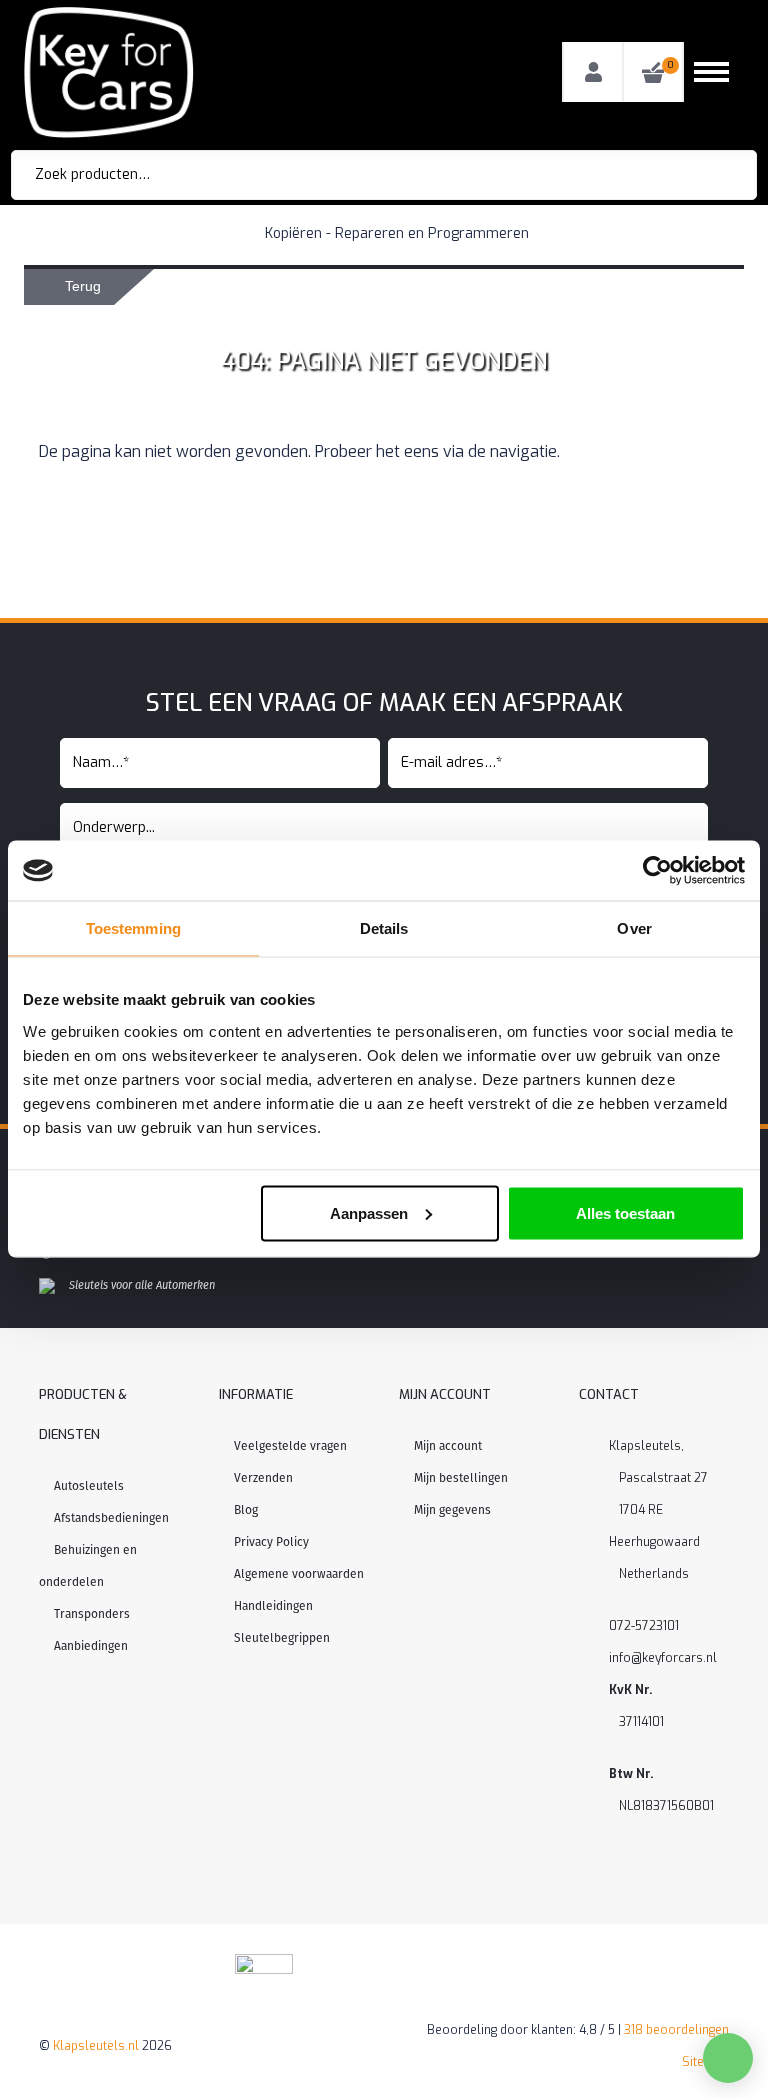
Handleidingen (273, 1606)
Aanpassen (369, 1212)
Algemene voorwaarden (299, 1574)
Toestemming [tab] (133, 928)
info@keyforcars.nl (663, 1658)
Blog (246, 1510)
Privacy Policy (271, 1542)
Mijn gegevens (452, 1510)
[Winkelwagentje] (653, 72)
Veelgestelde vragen (290, 1446)
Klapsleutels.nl (96, 2046)
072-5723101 (644, 1626)
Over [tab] (634, 928)
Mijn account (448, 1446)
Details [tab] (384, 928)
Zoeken (714, 175)
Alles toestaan (625, 1212)
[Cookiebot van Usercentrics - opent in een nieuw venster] (657, 871)
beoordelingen (676, 2030)
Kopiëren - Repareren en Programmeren (397, 233)
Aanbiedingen (91, 1646)
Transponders (92, 1614)
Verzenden (263, 1478)
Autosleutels (89, 1486)
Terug (83, 286)
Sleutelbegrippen (282, 1638)
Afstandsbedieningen (111, 1518)
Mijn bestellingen (461, 1478)
